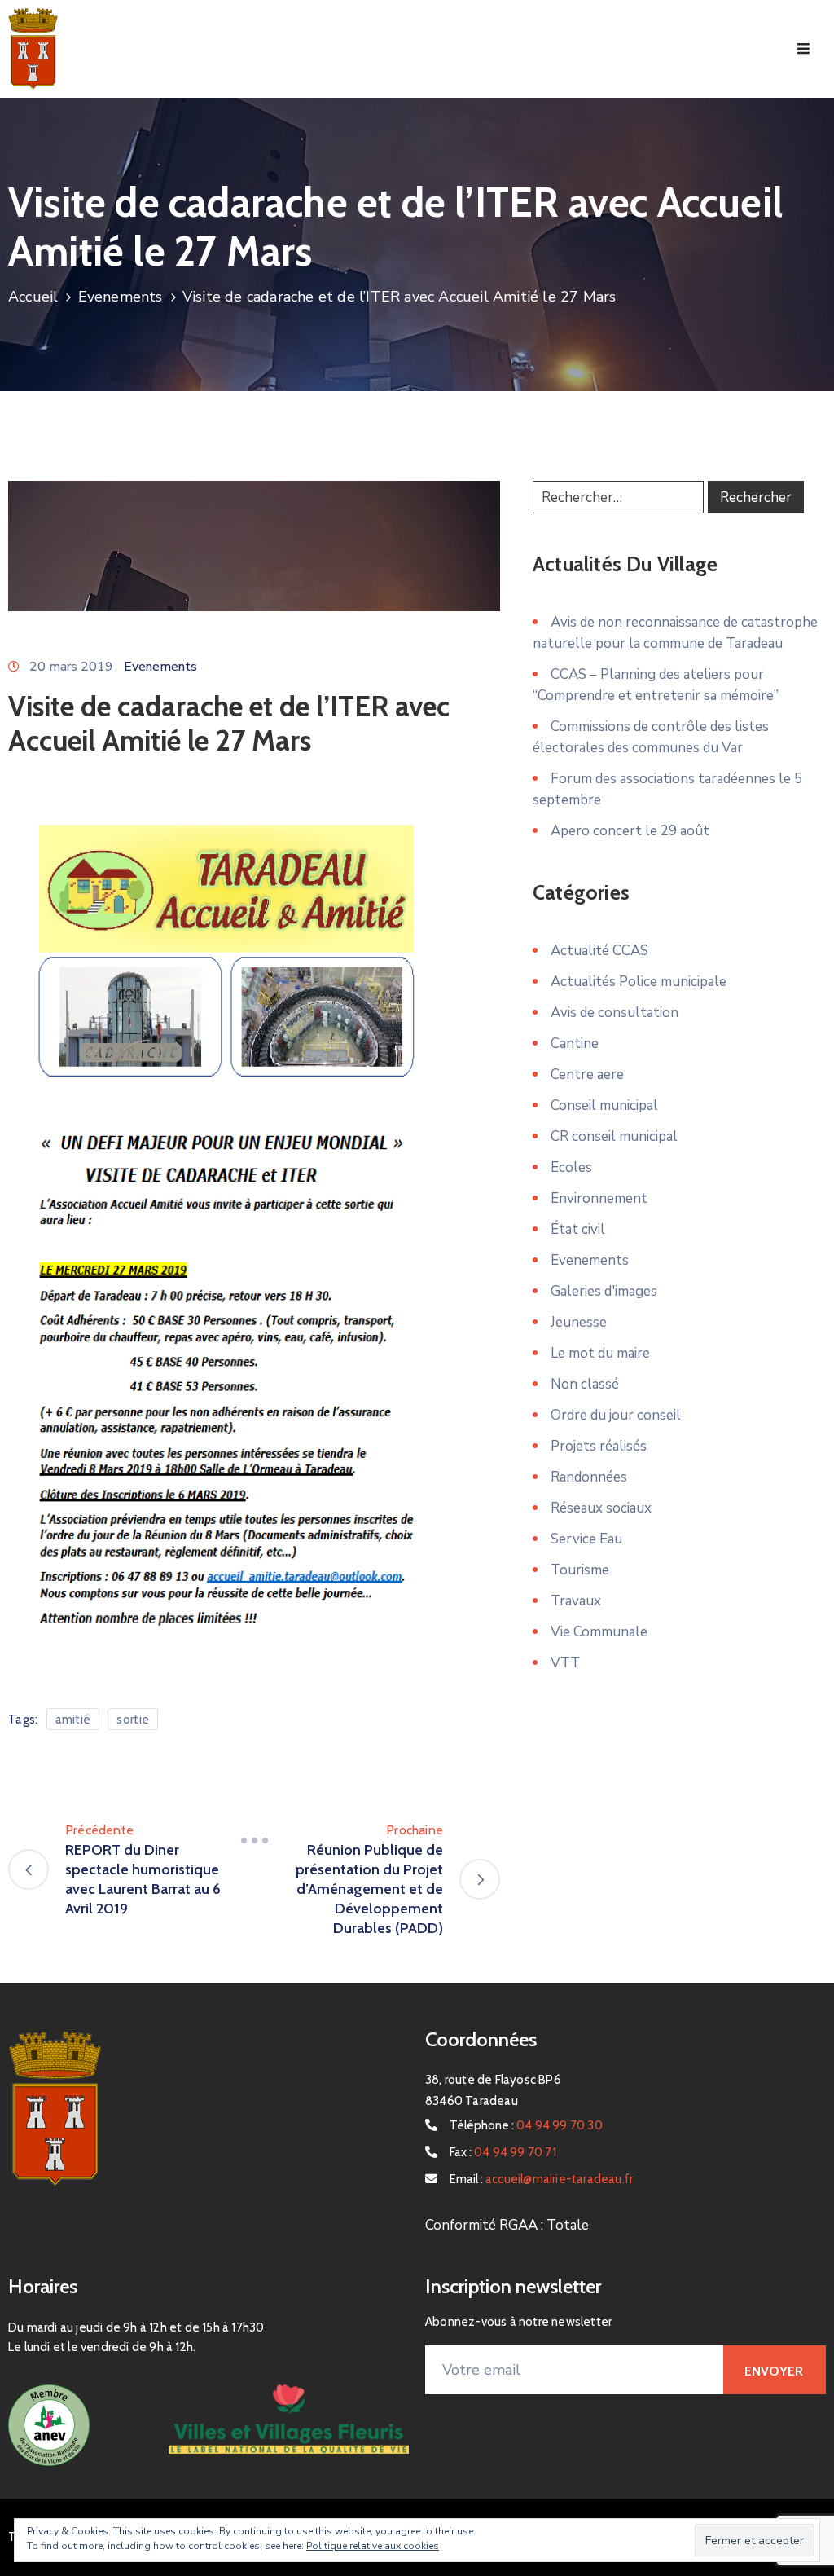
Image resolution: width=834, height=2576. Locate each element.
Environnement (599, 1198)
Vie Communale (599, 1632)
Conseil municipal (604, 1105)
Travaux (576, 1601)
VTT (565, 1663)
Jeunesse (579, 1322)
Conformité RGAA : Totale (507, 2225)
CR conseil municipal (614, 1136)
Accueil (33, 297)
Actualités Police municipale (639, 982)
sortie (133, 1720)
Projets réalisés (599, 1446)
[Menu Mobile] (803, 49)
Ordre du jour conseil (616, 1415)
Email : (541, 2179)
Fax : (503, 2152)
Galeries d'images (604, 1291)
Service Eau (586, 1539)
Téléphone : (526, 2125)
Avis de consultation (615, 1013)
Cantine (575, 1044)
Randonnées (589, 1477)
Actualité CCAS (599, 951)
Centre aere (587, 1074)
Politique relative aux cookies (373, 2546)
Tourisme (580, 1570)
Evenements (121, 297)
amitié (73, 1720)
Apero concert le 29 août (630, 831)
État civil (578, 1229)
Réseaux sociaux (601, 1508)
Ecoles (571, 1167)
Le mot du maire (600, 1353)
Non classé (585, 1384)
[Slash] (254, 1840)
